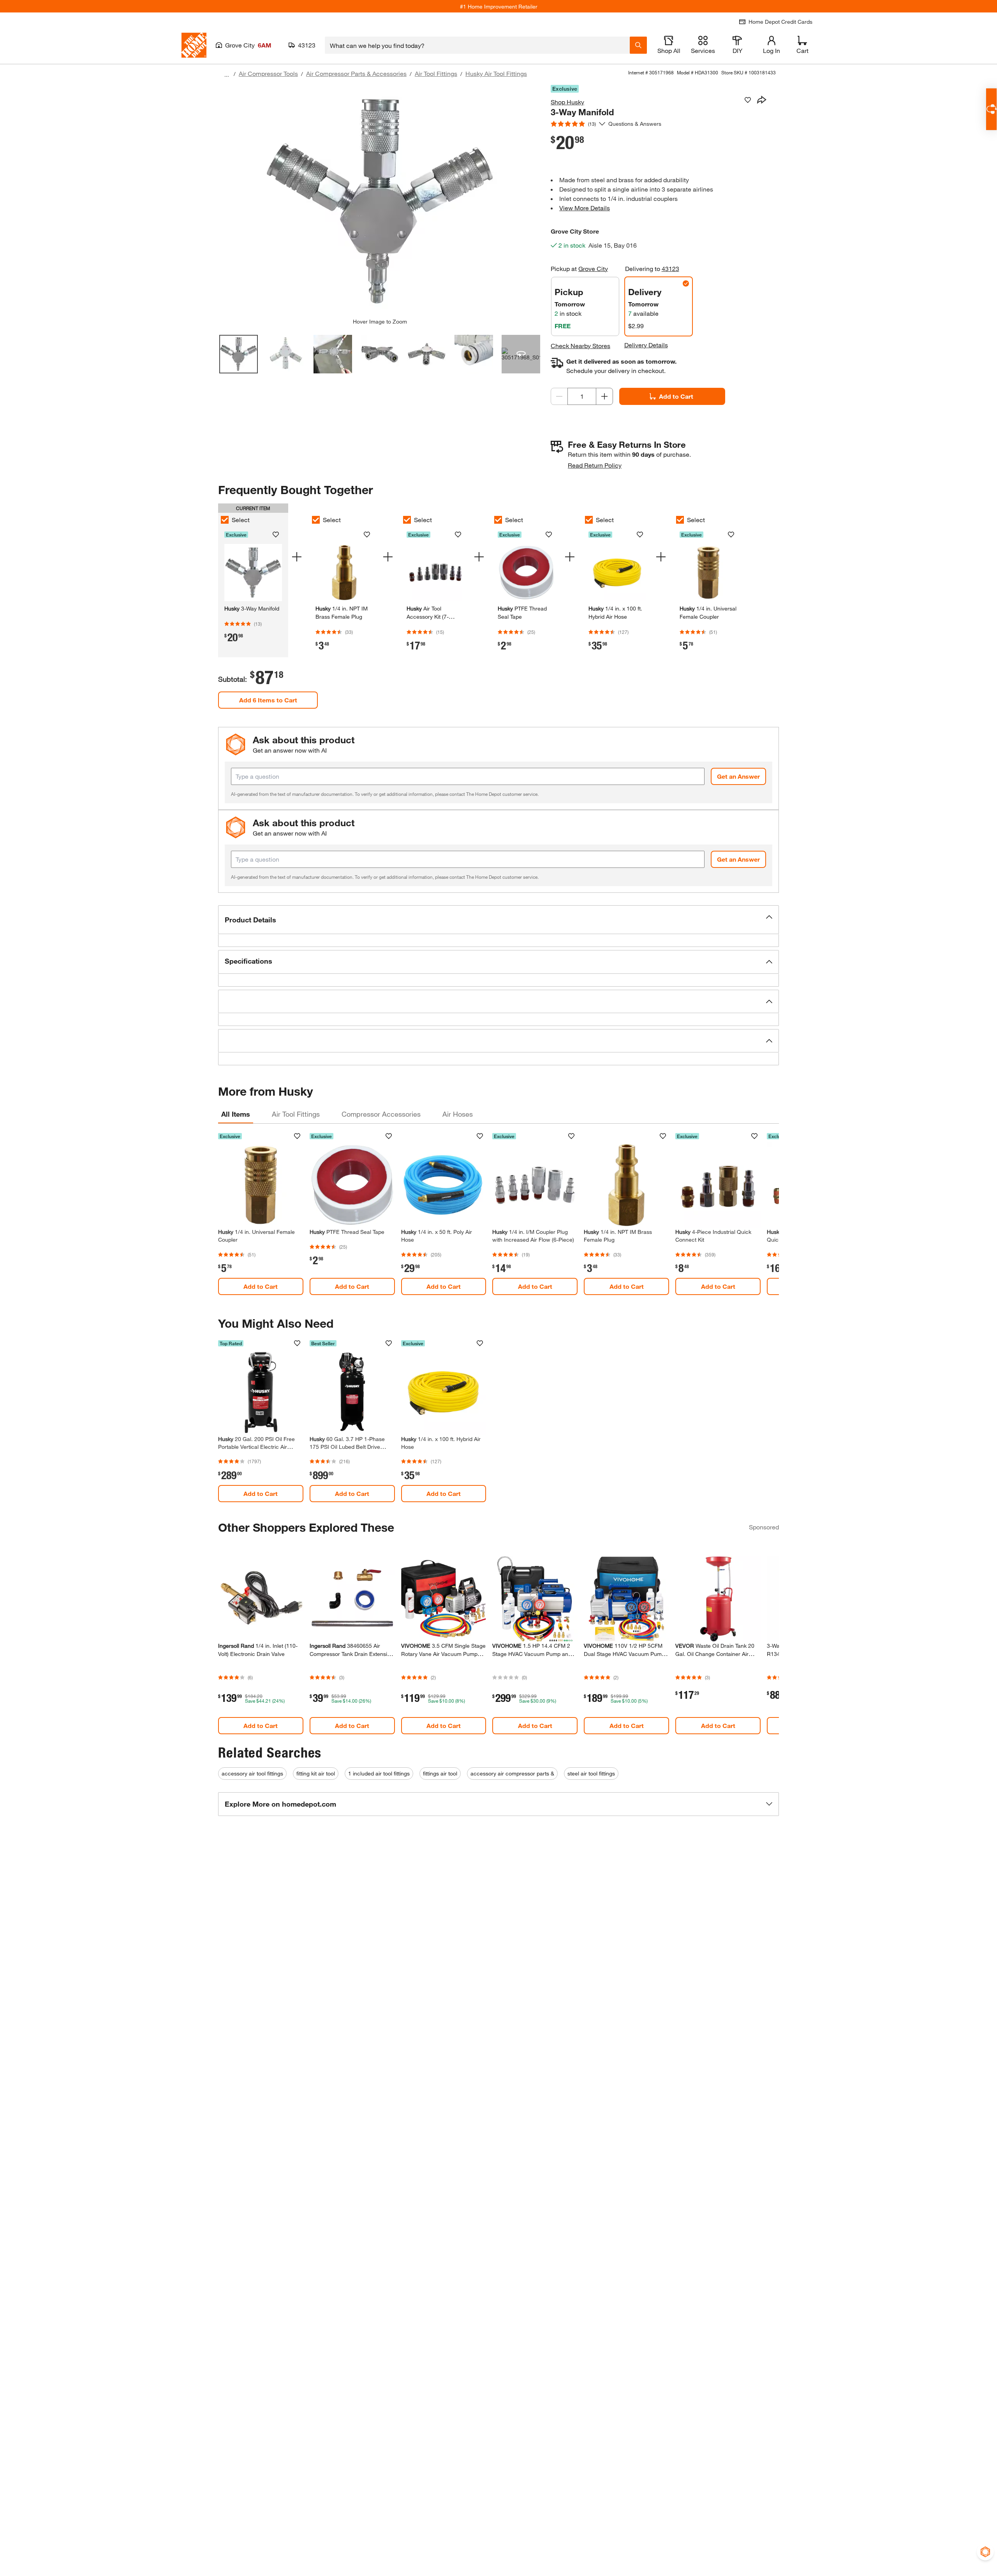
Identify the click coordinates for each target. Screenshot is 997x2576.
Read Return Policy (595, 465)
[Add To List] (748, 100)
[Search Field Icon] (638, 45)
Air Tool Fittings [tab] (296, 1114)
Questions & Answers (636, 124)
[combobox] (477, 45)
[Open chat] (991, 109)
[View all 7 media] (521, 354)
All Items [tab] (236, 1114)
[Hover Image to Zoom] (380, 201)
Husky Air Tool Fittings (496, 73)
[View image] (239, 354)
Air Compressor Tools (268, 73)
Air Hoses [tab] (458, 1114)
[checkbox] (225, 520)
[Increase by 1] (604, 396)
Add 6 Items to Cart (268, 700)
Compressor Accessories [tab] (381, 1114)
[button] (498, 920)
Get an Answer (738, 776)
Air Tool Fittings (436, 73)
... (227, 75)
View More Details (585, 208)
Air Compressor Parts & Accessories (356, 73)
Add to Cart (676, 396)
